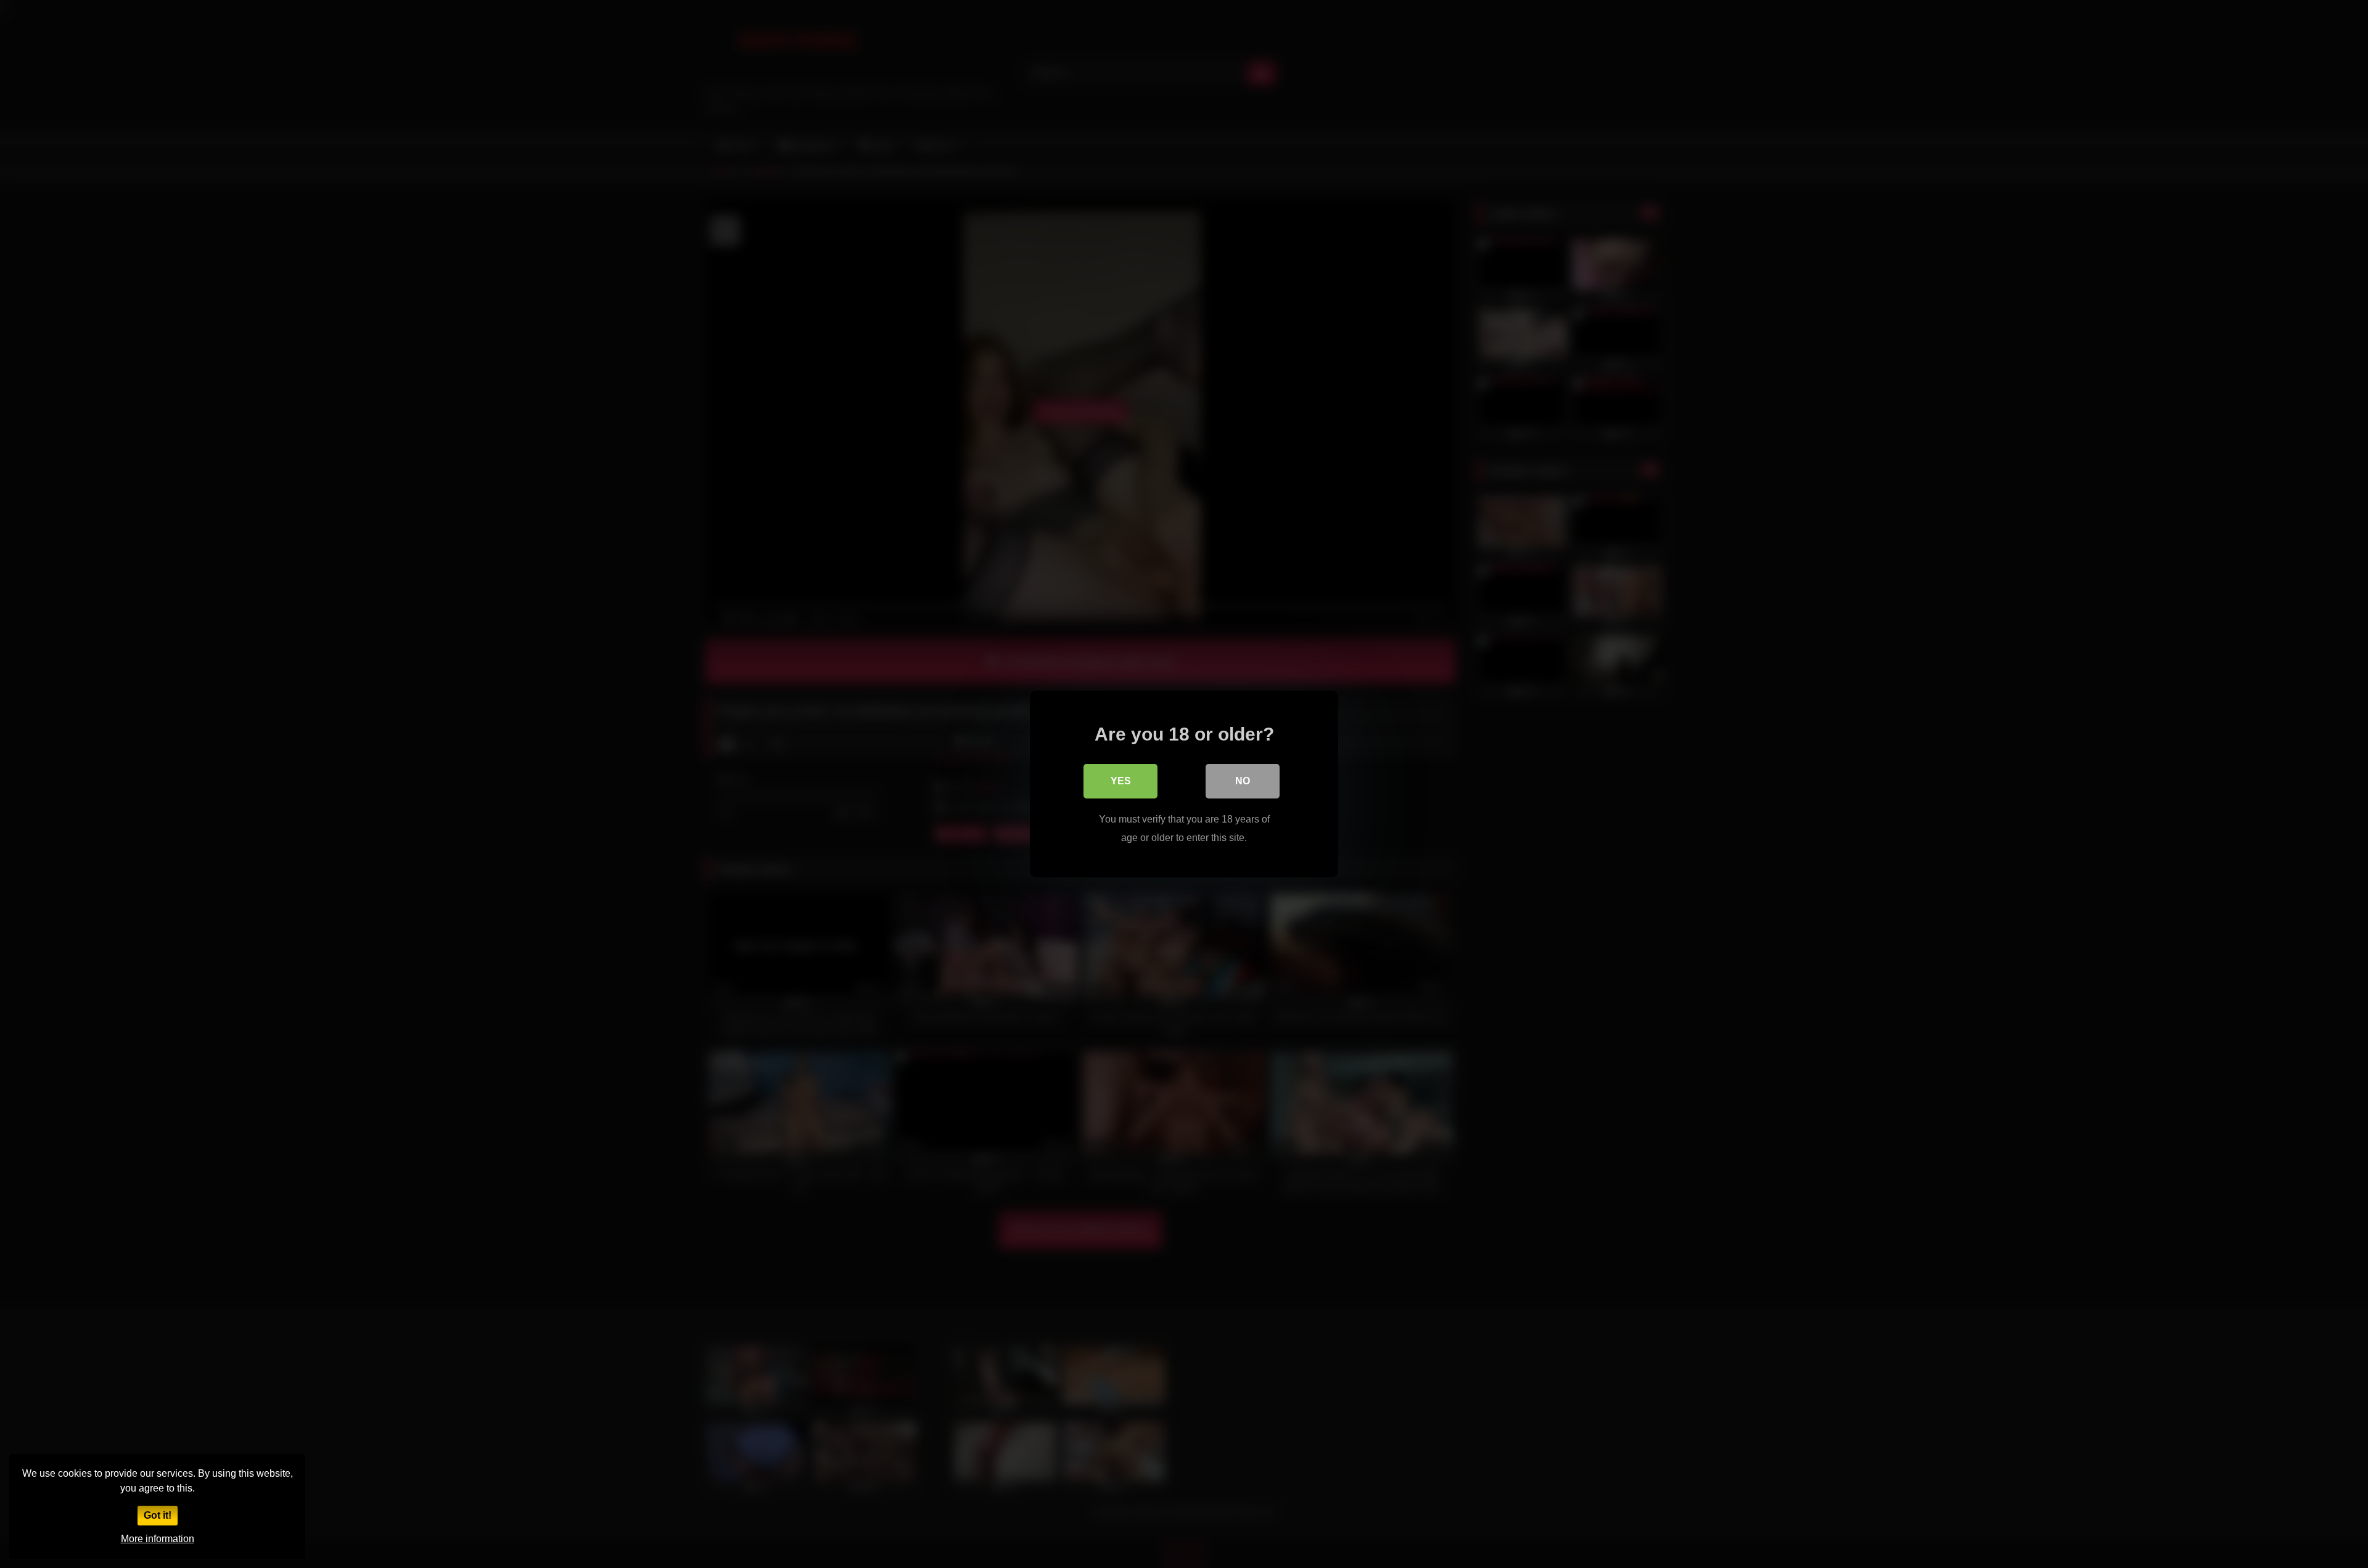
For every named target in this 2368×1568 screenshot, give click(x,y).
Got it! (158, 1515)
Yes (1121, 781)
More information (158, 1539)
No (1243, 781)
